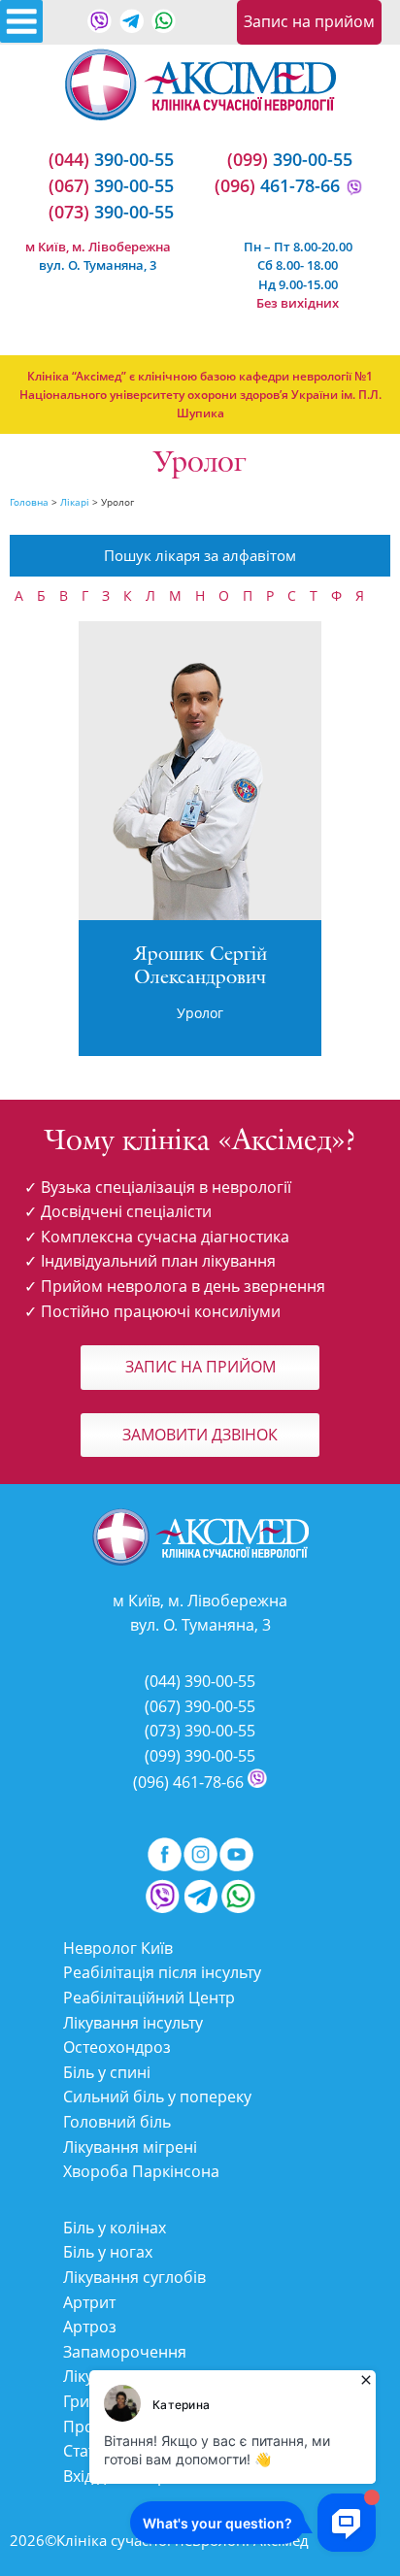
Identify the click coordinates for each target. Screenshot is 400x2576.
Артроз (90, 2327)
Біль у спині (107, 2072)
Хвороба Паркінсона (141, 2171)
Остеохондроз (117, 2047)
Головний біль (117, 2122)
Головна (29, 502)
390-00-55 (111, 159)
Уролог (200, 1013)
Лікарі (75, 502)
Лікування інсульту (133, 2023)
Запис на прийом (309, 21)
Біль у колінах (115, 2228)
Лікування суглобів (134, 2277)
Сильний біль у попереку (157, 2097)
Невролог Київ (118, 1948)
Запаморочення (125, 2352)
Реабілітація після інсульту (162, 1972)
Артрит (89, 2302)
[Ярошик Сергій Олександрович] (200, 917)
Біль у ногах (108, 2252)
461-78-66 (277, 185)
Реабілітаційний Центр (149, 1998)
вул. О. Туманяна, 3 (98, 265)
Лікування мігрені (130, 2147)
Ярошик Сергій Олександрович (200, 967)
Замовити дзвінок (200, 1435)
